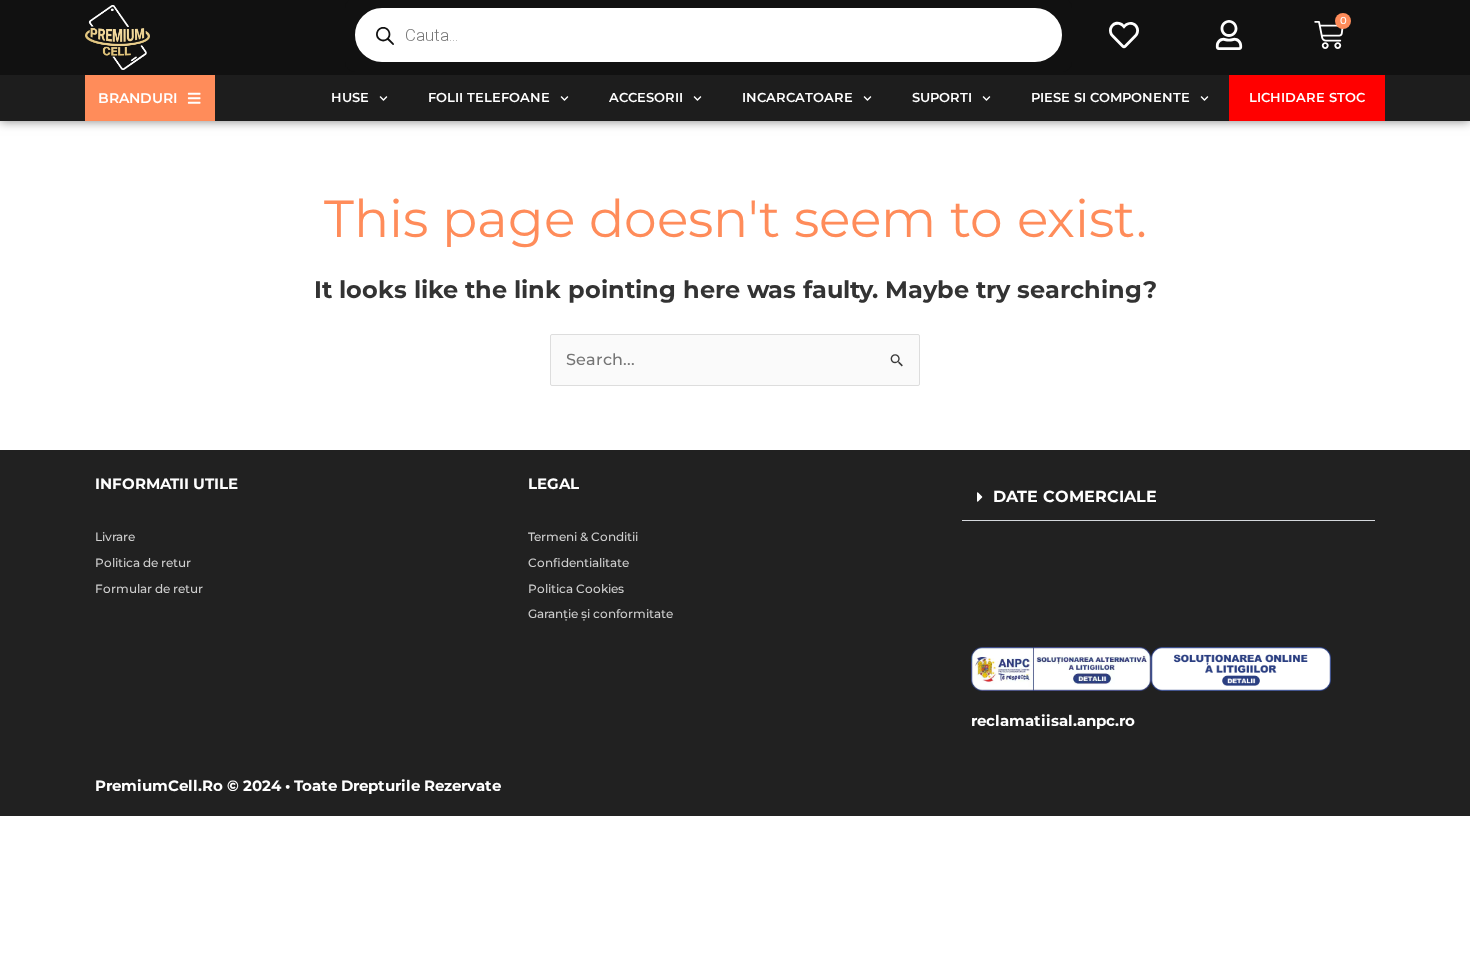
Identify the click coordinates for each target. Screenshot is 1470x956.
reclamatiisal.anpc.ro (1053, 720)
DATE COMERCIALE (1075, 496)
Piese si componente (1110, 97)
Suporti (942, 97)
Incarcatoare (797, 97)
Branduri (137, 98)
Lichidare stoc (1307, 97)
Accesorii (646, 97)
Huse (350, 97)
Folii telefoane (489, 97)
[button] (1168, 497)
